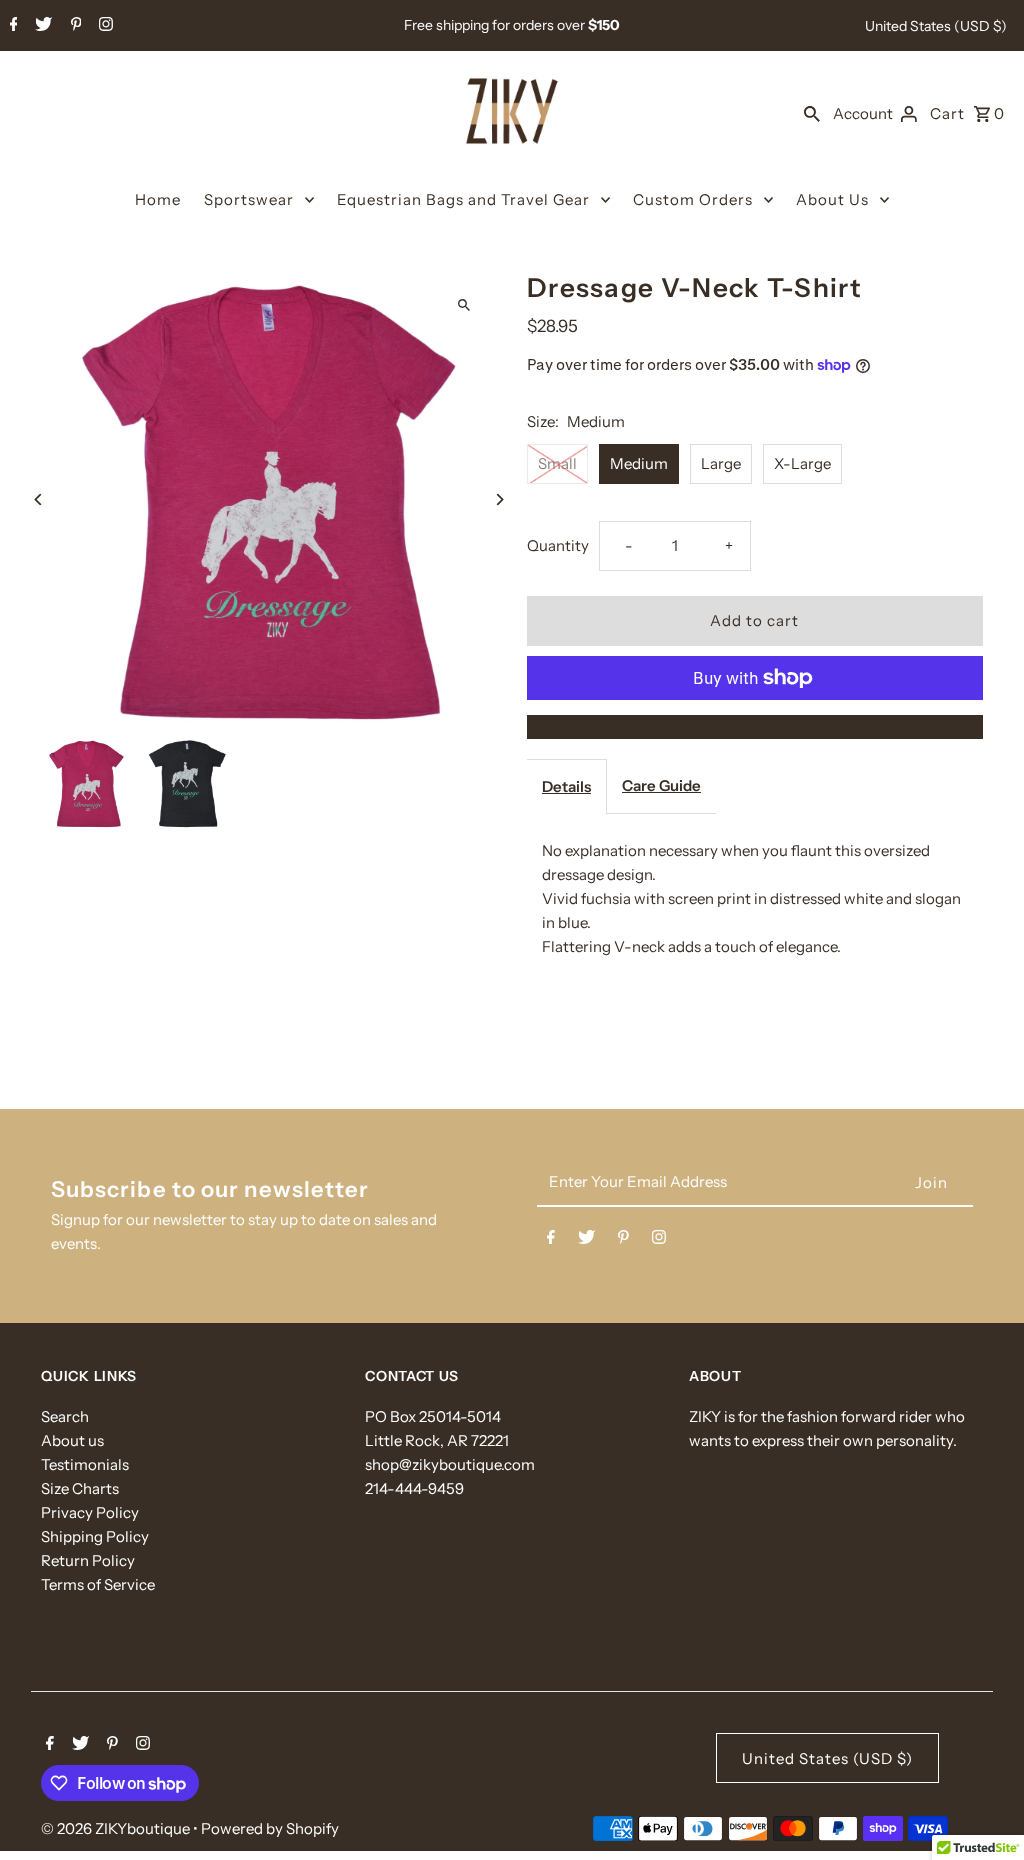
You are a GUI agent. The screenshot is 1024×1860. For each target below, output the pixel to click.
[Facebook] (11, 26)
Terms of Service (98, 1584)
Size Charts (80, 1488)
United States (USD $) (936, 26)
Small (557, 463)
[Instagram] (103, 26)
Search (65, 1416)
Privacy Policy (90, 1512)
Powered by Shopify (270, 1828)
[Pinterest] (74, 26)
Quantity (558, 545)
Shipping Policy (95, 1536)
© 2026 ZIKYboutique (117, 1828)
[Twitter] (41, 26)
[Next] (499, 499)
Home (158, 199)
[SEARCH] (812, 113)
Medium (639, 463)
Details (566, 786)
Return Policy (88, 1560)
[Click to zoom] (464, 304)
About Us (832, 199)
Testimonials (85, 1464)
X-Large (802, 463)
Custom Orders (693, 199)
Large (721, 463)
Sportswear (249, 199)
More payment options (755, 726)
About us (72, 1440)
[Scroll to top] (981, 1807)
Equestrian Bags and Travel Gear (463, 199)
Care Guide (661, 785)
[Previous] (38, 499)
